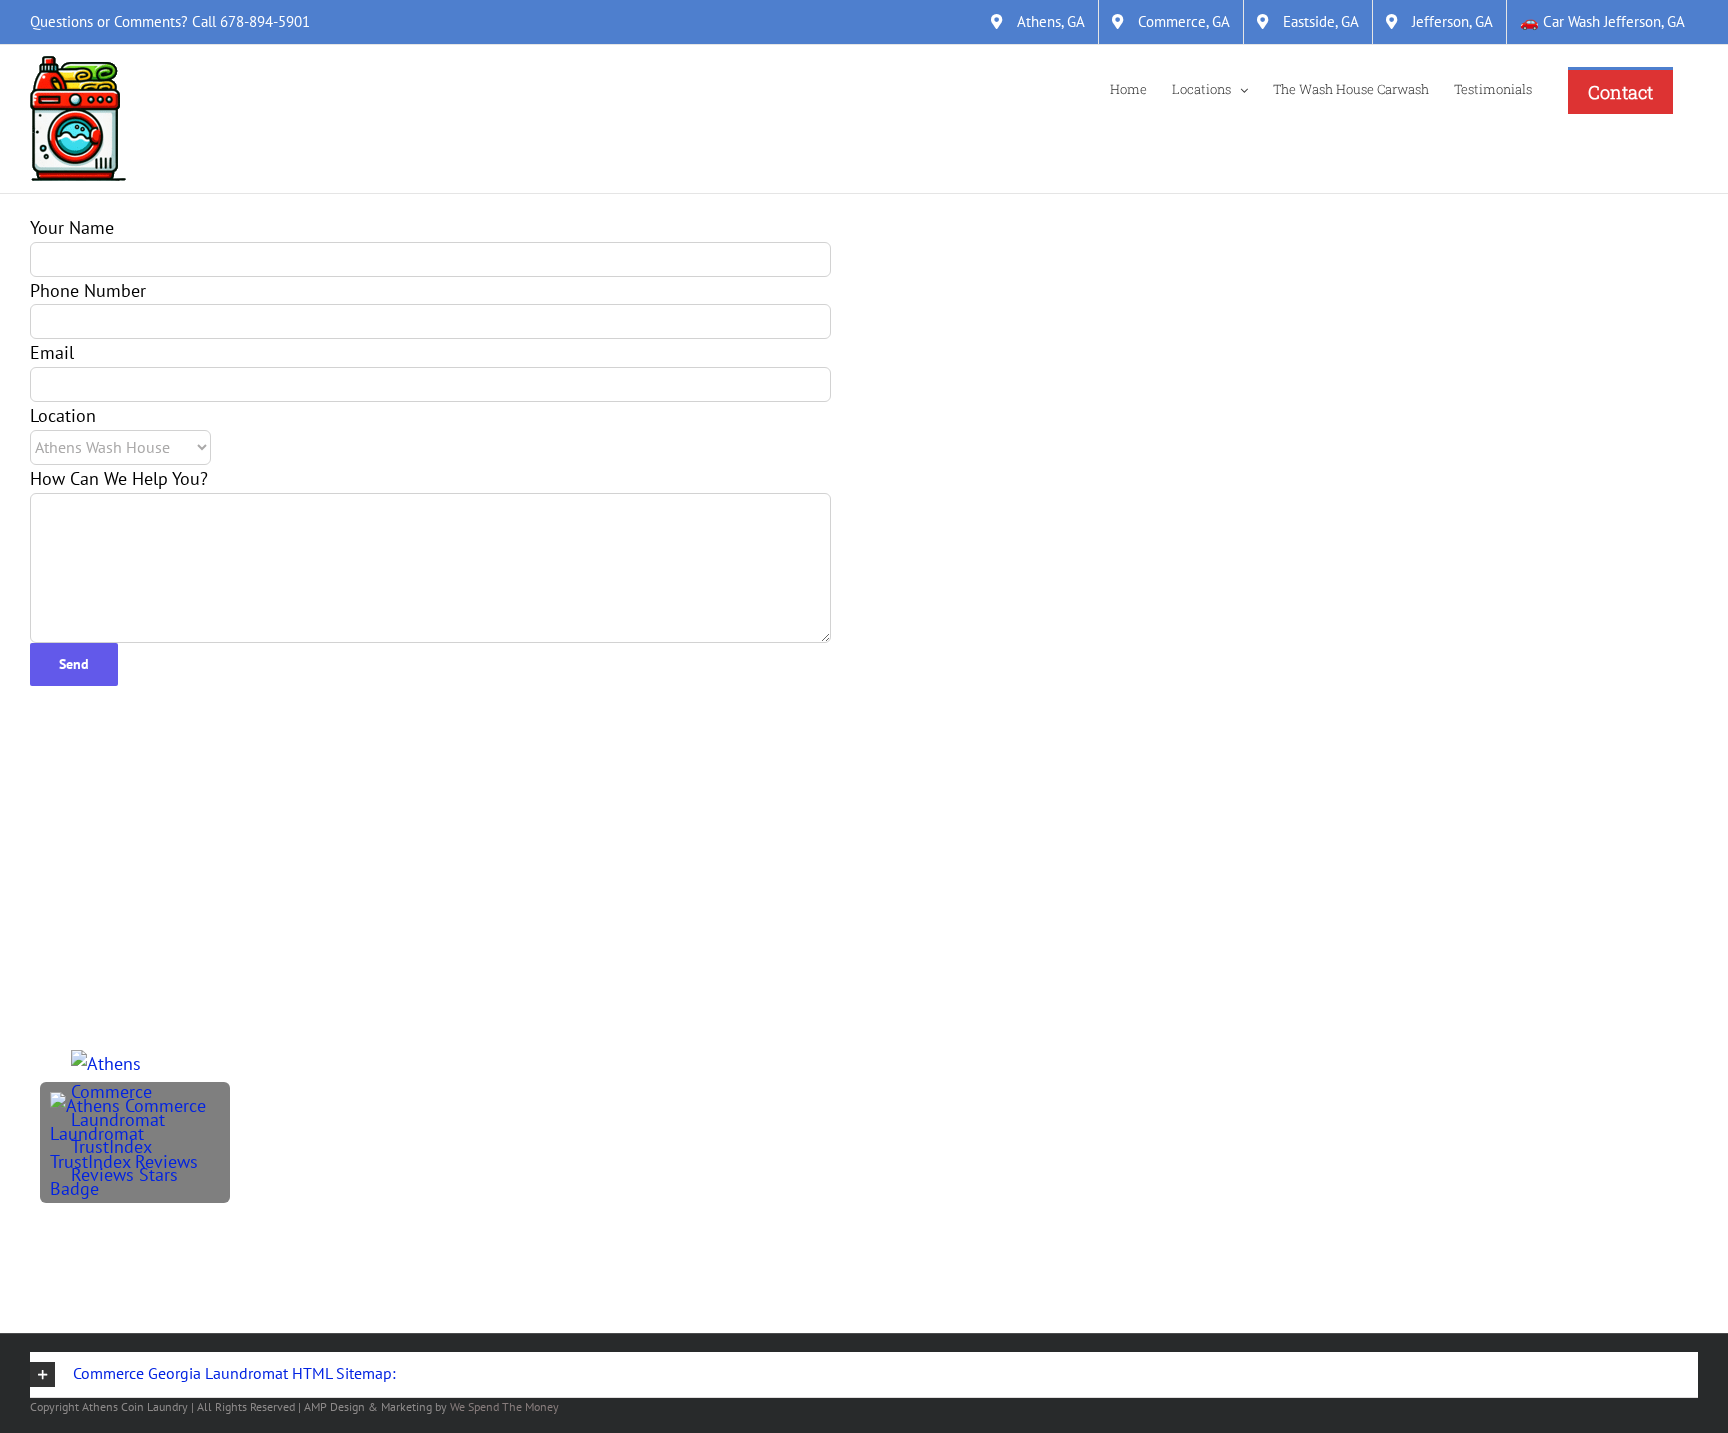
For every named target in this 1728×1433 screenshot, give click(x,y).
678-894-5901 (265, 21)
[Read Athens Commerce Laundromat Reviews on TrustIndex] (135, 1105)
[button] (864, 1375)
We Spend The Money (504, 1406)
